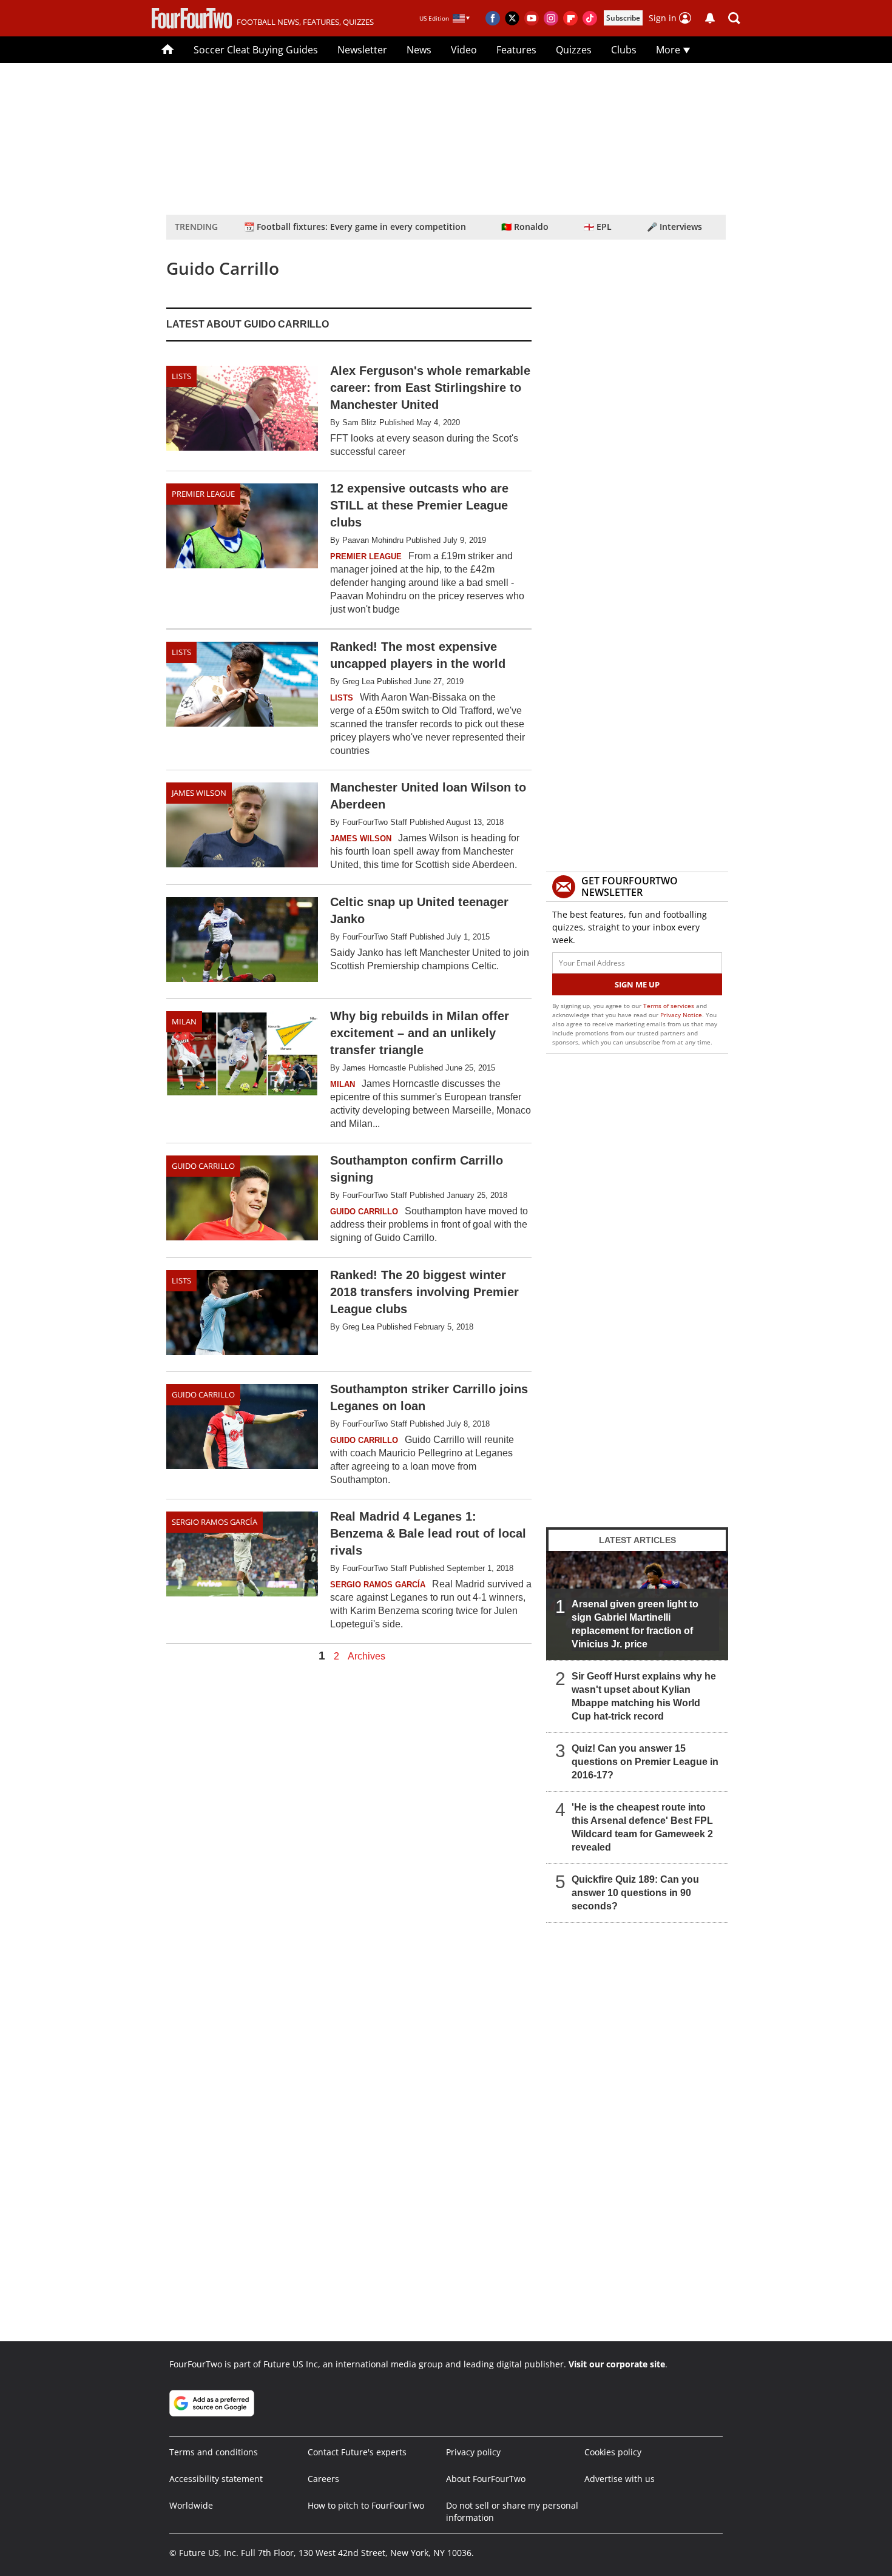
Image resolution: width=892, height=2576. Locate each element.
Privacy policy (473, 2452)
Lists (181, 376)
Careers (323, 2479)
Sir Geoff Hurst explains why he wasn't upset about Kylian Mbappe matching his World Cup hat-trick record (644, 1696)
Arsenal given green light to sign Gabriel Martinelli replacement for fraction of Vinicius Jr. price (635, 1624)
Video (464, 50)
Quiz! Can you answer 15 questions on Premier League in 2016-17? (645, 1762)
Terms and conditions (214, 2452)
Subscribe (623, 18)
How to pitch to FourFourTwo (366, 2505)
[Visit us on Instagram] (551, 18)
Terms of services (670, 1006)
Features (516, 50)
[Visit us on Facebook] (493, 18)
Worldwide (191, 2505)
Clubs (624, 50)
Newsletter (362, 50)
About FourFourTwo (486, 2479)
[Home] (168, 50)
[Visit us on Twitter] (512, 18)
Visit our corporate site (617, 2364)
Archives (367, 1656)
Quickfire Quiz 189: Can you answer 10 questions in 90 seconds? (635, 1893)
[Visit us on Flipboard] (570, 18)
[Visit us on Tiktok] (590, 18)
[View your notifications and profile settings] (710, 18)
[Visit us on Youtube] (532, 18)
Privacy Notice (681, 1015)
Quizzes (574, 50)
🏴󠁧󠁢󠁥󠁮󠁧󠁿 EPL (598, 227)
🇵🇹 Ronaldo (525, 227)
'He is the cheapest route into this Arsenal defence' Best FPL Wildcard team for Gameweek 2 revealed (642, 1827)
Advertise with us (620, 2479)
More (669, 50)
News (419, 50)
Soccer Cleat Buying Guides (256, 50)
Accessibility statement (216, 2479)
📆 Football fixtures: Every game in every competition (355, 227)
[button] (734, 18)
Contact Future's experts (357, 2452)
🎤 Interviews (674, 227)
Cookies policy (613, 2452)
